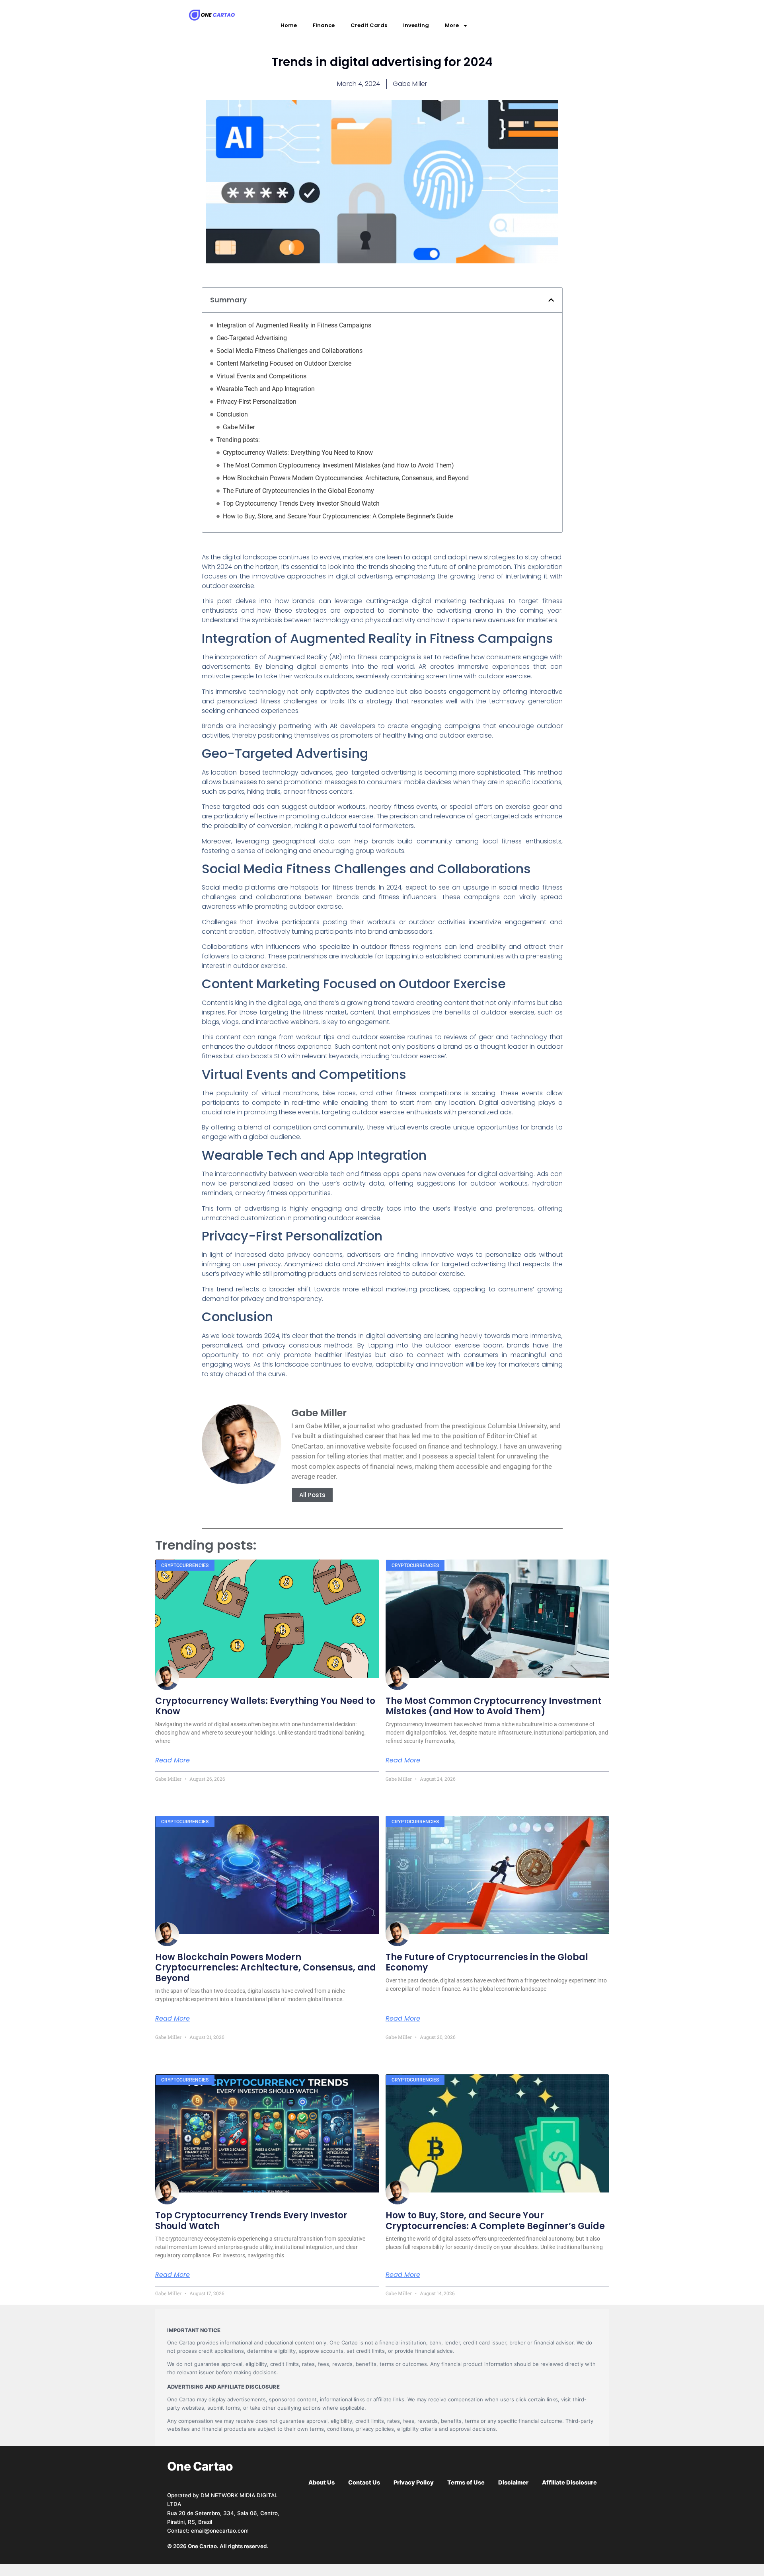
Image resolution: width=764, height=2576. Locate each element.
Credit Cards (369, 25)
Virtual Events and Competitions (261, 376)
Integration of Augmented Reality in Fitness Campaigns (294, 325)
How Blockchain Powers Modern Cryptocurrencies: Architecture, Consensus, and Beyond (346, 478)
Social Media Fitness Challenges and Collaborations (289, 351)
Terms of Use (466, 2483)
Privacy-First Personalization (256, 402)
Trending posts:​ (238, 440)
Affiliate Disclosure (569, 2483)
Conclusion (232, 414)
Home (289, 25)
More (452, 25)
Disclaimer (513, 2483)
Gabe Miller (239, 427)
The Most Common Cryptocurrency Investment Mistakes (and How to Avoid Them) (338, 465)
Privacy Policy (414, 2483)
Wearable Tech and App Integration (266, 389)
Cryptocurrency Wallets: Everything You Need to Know (298, 453)
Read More (172, 1760)
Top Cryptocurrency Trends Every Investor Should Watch (301, 503)
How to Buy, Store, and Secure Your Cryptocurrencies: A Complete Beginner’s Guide (338, 516)
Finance (324, 25)
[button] (551, 300)
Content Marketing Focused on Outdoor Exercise (284, 363)
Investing (416, 25)
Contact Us (364, 2483)
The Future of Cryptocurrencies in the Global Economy (298, 491)
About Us (322, 2483)
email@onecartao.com (220, 2531)
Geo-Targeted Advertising (252, 338)
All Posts (312, 1495)
